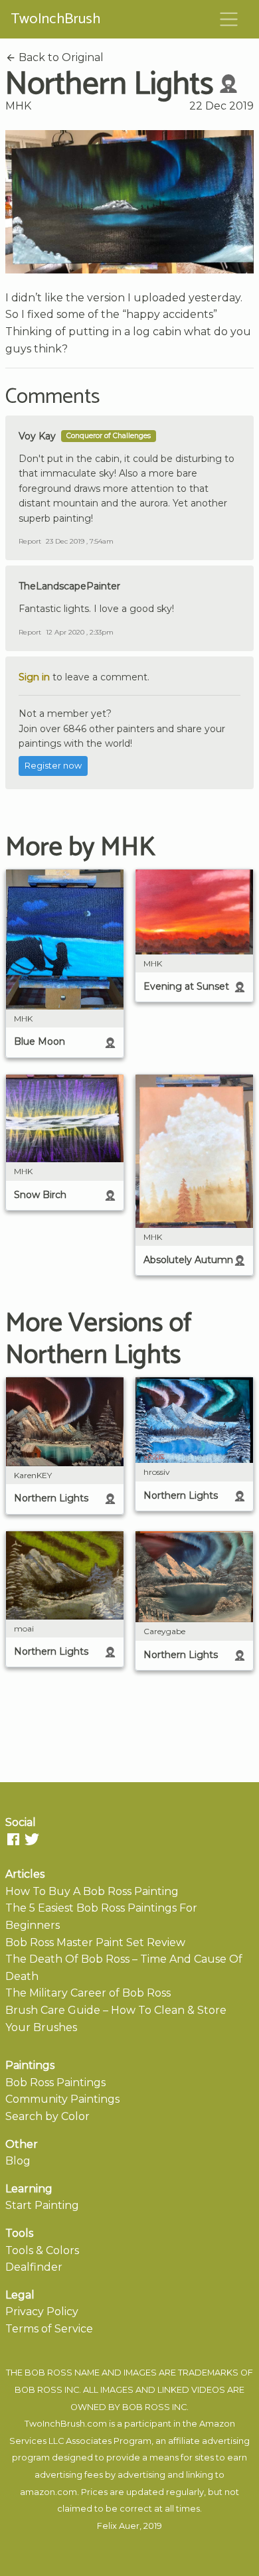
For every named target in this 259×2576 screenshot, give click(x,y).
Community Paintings (62, 2099)
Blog (18, 2161)
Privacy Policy (42, 2311)
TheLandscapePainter (69, 586)
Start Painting (42, 2205)
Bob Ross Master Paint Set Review (95, 1942)
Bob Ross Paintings (55, 2083)
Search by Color (47, 2116)
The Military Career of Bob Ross (88, 1993)
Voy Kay (37, 436)
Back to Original (60, 57)
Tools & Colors (42, 2250)
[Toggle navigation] (229, 19)
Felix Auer (118, 2526)
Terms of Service (49, 2329)
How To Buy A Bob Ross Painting (92, 1891)
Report (30, 541)
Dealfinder (34, 2267)
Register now (53, 766)
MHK (18, 106)
